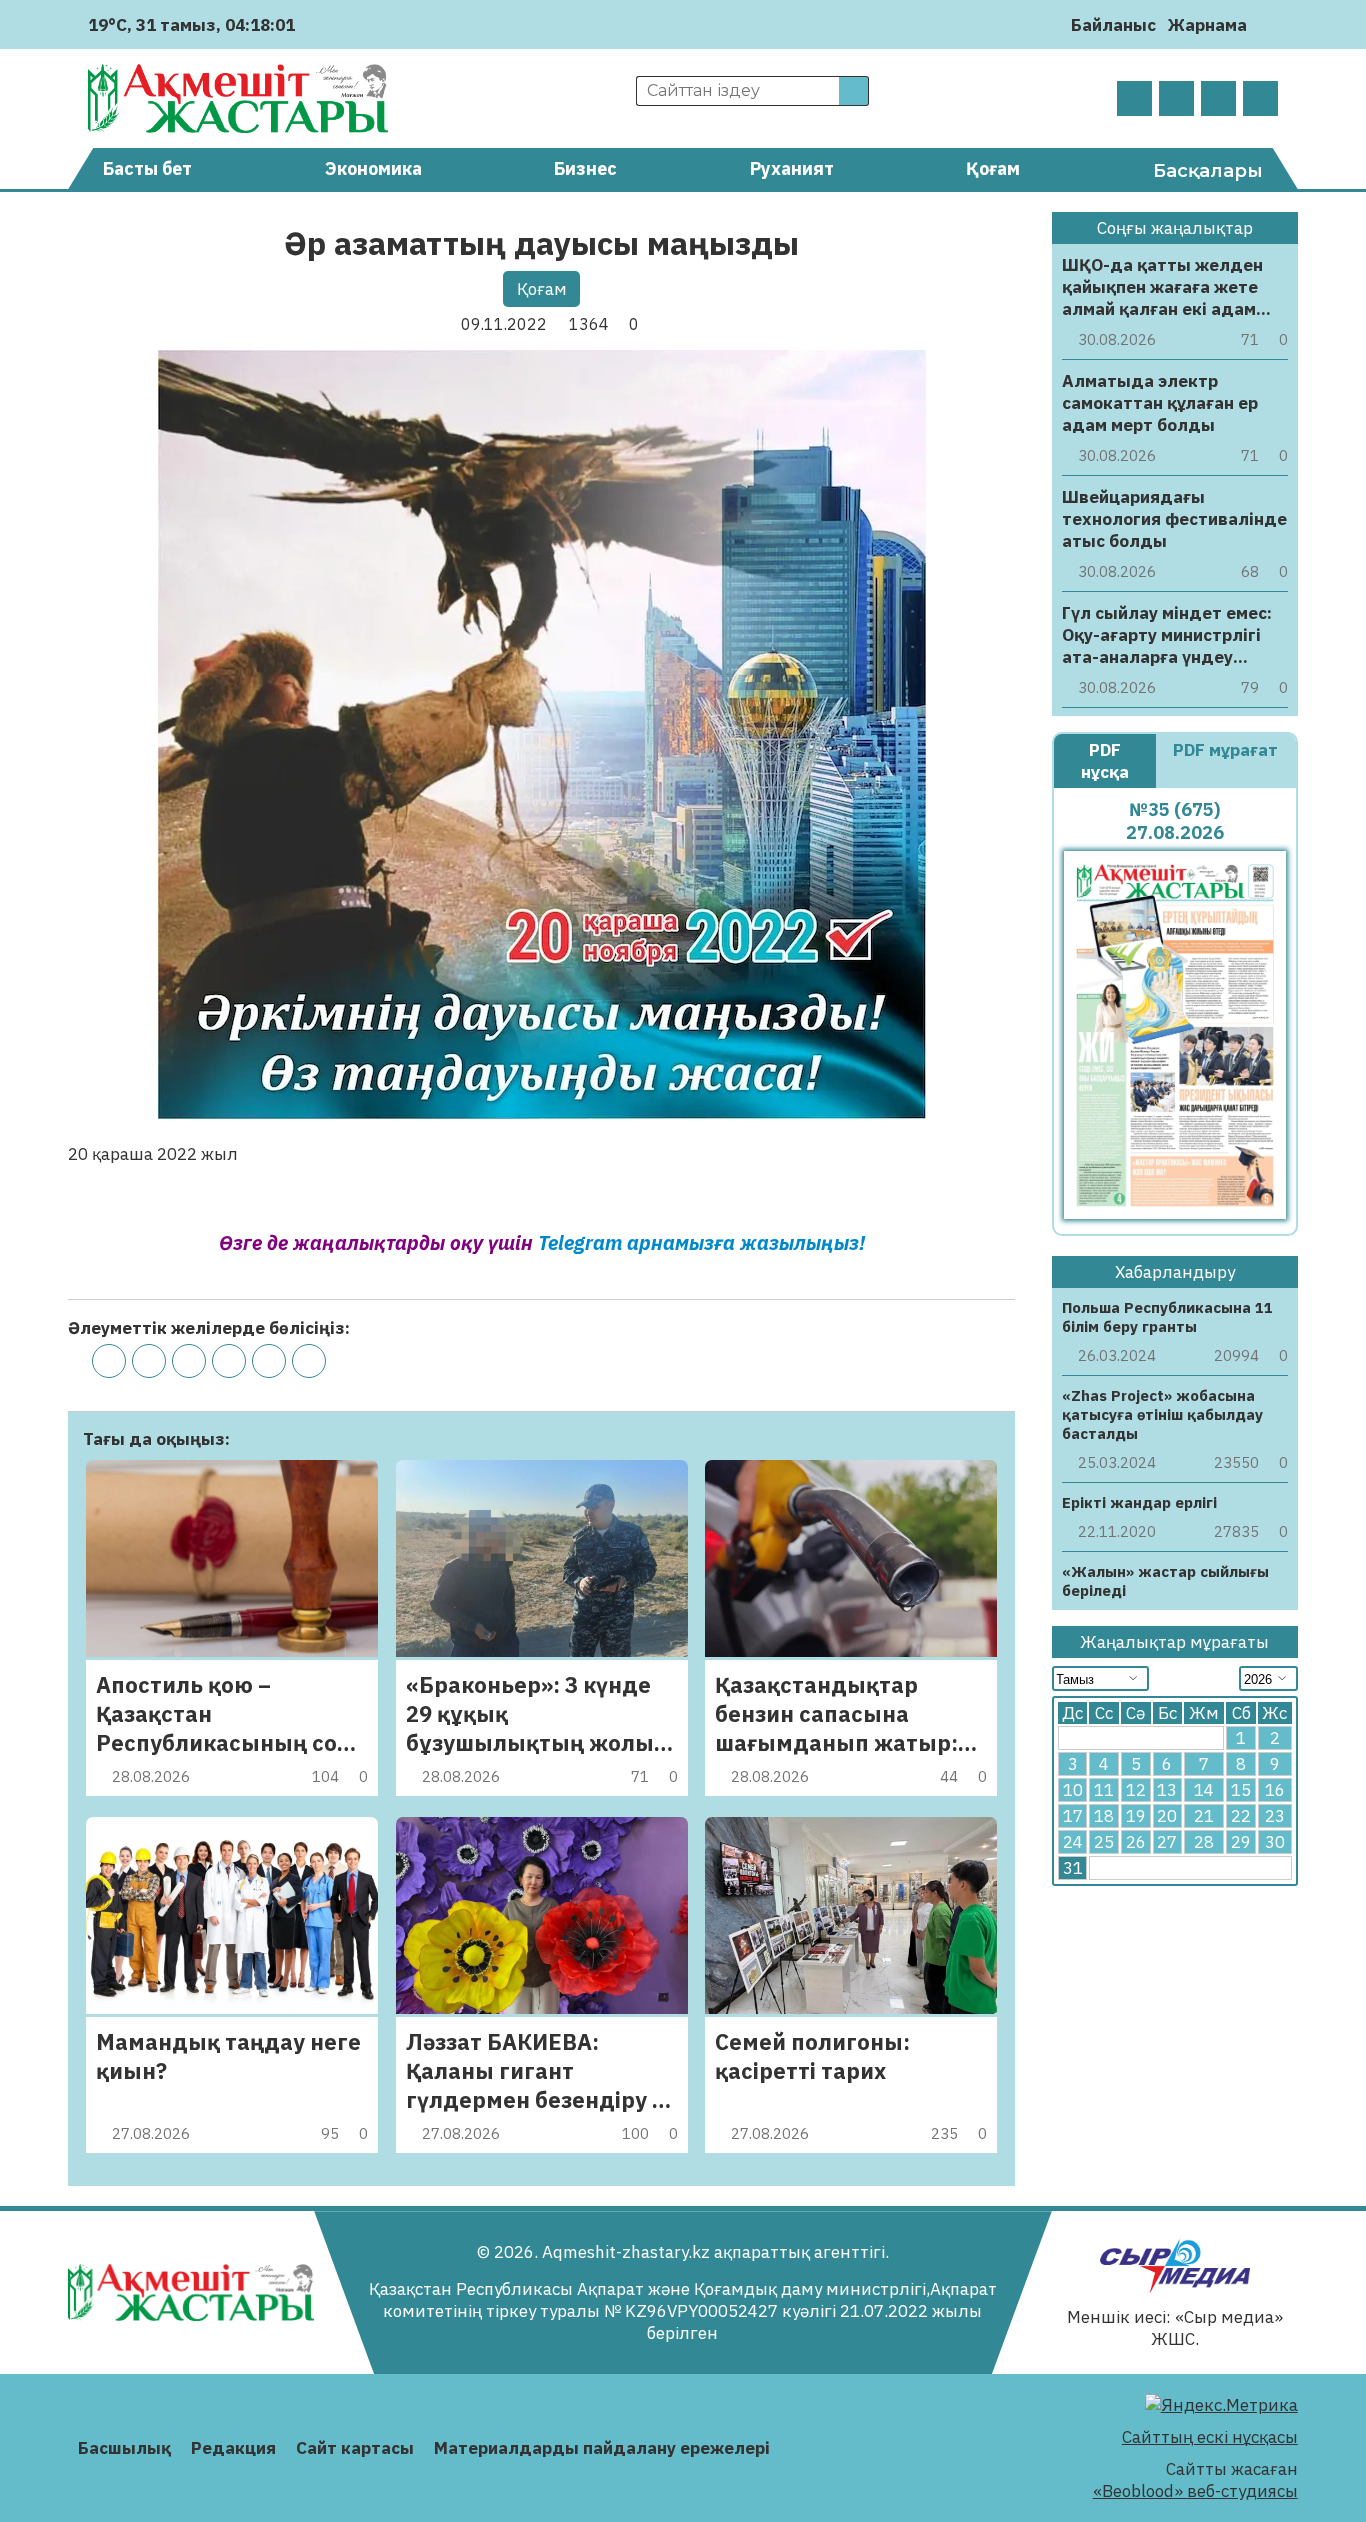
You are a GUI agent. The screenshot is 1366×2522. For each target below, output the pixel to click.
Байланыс (1113, 25)
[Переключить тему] (1268, 24)
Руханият (792, 168)
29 (1241, 1842)
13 (1167, 1790)
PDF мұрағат (1225, 750)
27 (1167, 1842)
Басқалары (1208, 171)
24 (1073, 1842)
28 (1204, 1842)
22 (1241, 1816)
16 (1275, 1790)
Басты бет (147, 168)
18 (1104, 1816)
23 (1275, 1816)
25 (1104, 1842)
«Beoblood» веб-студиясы (1195, 2491)
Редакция (233, 2448)
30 (1275, 1842)
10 (1073, 1790)
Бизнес (585, 168)
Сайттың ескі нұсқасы (1210, 2437)
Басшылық (124, 2448)
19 (1136, 1816)
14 (1204, 1790)
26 (1136, 1842)
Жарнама (1207, 25)
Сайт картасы (355, 2448)
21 (1204, 1816)
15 (1241, 1790)
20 (1167, 1816)
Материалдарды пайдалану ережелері (602, 2448)
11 (1104, 1790)
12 (1136, 1790)
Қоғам (993, 168)
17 (1073, 1816)
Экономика (373, 168)
